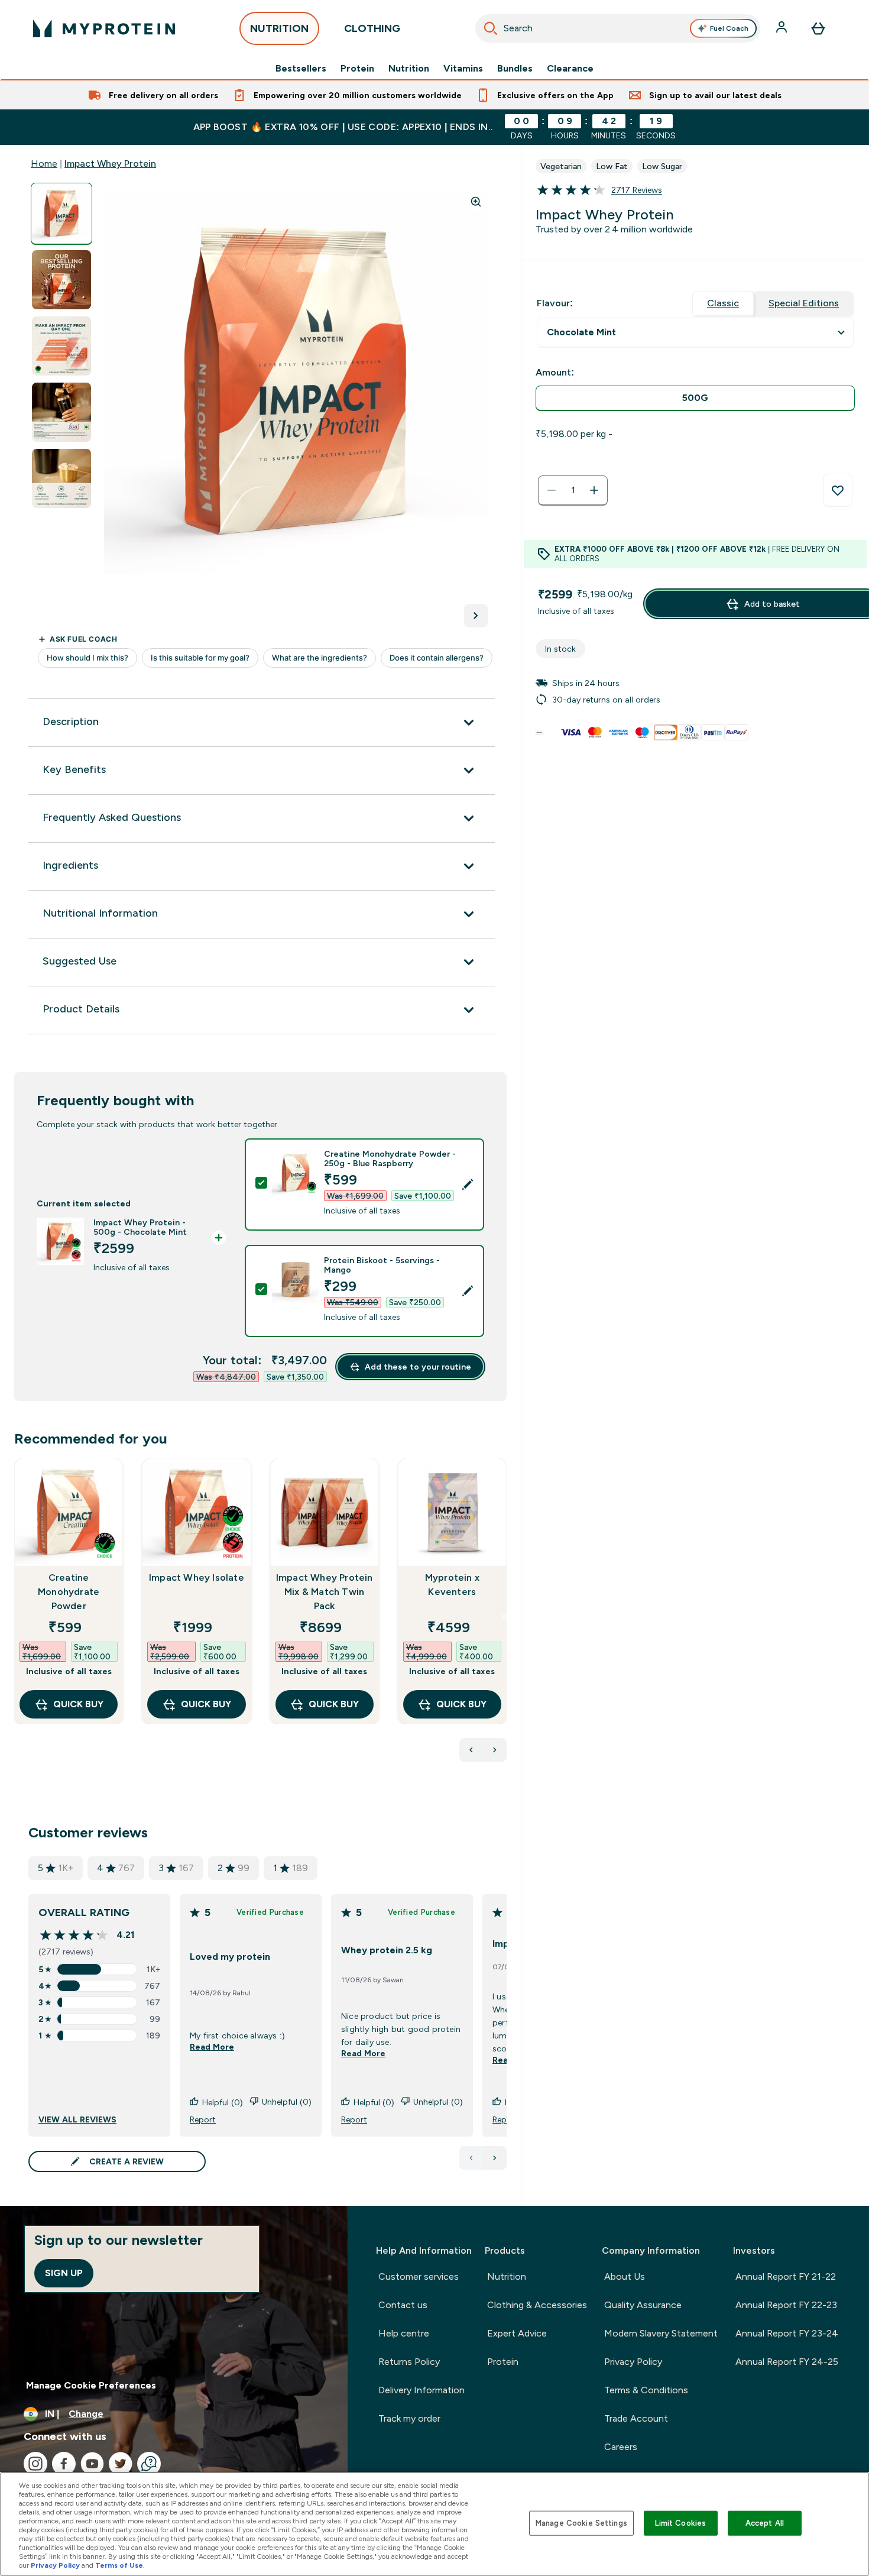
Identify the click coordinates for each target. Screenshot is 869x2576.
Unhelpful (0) (287, 2102)
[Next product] (495, 1750)
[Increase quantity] (594, 490)
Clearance (570, 69)
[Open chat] (149, 2464)
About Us (625, 2276)
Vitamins (463, 69)
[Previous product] (471, 1750)
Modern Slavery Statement (661, 2333)
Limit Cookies (680, 2523)
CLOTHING (372, 28)
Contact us (403, 2305)
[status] (573, 490)
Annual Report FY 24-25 (787, 2362)
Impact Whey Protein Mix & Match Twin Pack (325, 1592)
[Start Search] (491, 28)
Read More (212, 2047)
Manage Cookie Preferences (91, 2385)
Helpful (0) (223, 2102)
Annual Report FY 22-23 (786, 2305)
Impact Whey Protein (110, 164)
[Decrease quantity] (552, 490)
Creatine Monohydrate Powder (69, 1592)
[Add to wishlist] (838, 490)
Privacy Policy (633, 2362)
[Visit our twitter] (121, 2464)
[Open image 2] (61, 280)
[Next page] (495, 2158)
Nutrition (409, 69)
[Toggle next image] (476, 616)
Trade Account (636, 2418)
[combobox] (618, 28)
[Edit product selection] (468, 1185)
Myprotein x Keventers (452, 1585)
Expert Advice (517, 2333)
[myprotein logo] (104, 28)
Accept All (765, 2523)
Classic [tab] (723, 303)
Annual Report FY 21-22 (786, 2276)
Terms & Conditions (646, 2390)
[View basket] (818, 28)
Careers (621, 2447)
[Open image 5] (61, 479)
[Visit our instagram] (35, 2464)
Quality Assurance (643, 2305)
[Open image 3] (61, 346)
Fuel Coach (729, 28)
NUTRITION (279, 28)
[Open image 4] (61, 412)
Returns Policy (409, 2362)
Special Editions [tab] (804, 303)
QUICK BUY (78, 1704)
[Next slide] (504, 1617)
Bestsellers (301, 69)
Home (44, 164)
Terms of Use (119, 2565)
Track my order (409, 2418)
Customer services (419, 2276)
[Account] (783, 28)
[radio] (695, 398)
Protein (357, 69)
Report (203, 2119)
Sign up (64, 2273)
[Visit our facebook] (64, 2464)
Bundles (515, 69)
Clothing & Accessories (537, 2305)
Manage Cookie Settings (581, 2523)
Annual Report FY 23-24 (787, 2333)
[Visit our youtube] (92, 2464)
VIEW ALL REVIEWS (77, 2119)
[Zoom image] (476, 202)
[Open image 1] (61, 214)
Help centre (404, 2333)
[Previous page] (471, 2158)
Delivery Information (421, 2390)
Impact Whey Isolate (197, 1577)
